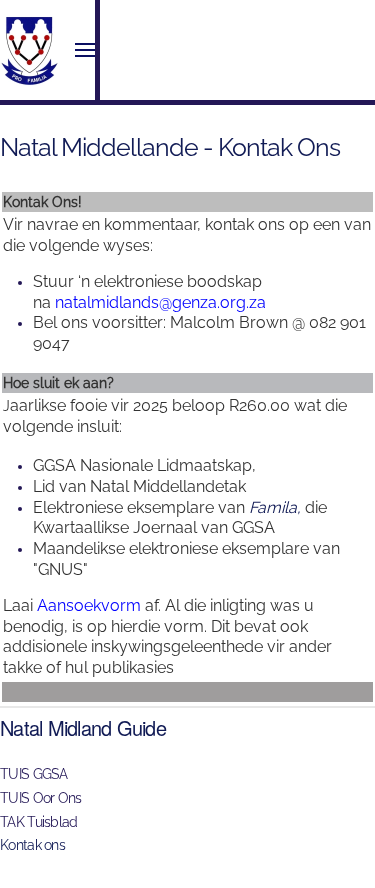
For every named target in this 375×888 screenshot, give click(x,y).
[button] (85, 50)
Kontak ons (32, 845)
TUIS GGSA (34, 774)
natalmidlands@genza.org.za (160, 302)
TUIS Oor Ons (41, 798)
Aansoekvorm (91, 605)
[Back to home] (30, 50)
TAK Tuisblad (39, 822)
